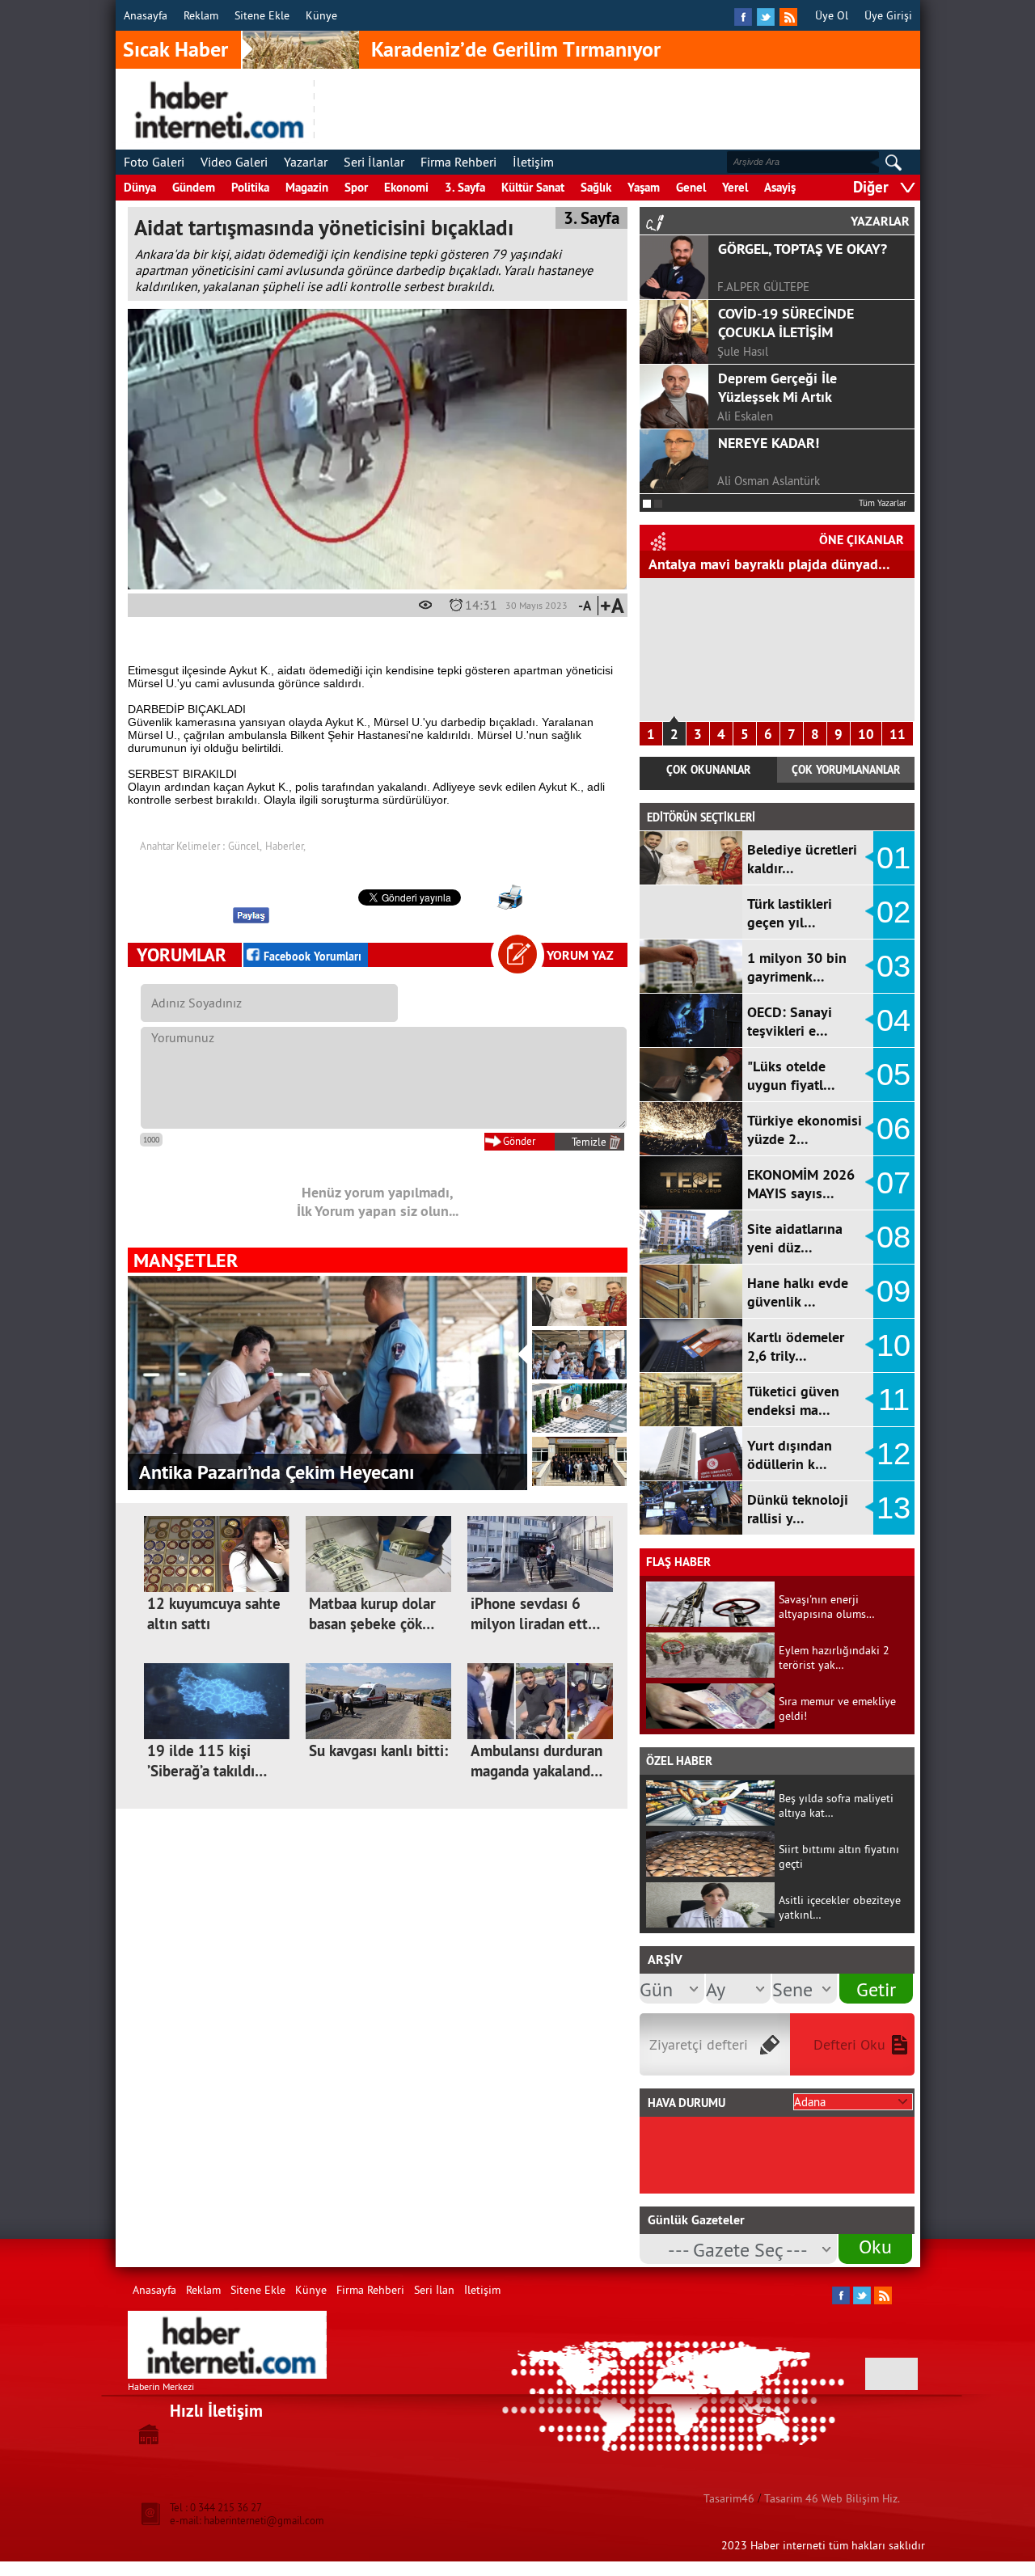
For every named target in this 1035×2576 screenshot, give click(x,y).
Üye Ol (832, 15)
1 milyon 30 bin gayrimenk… (797, 967)
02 (893, 912)
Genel (691, 187)
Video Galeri (234, 162)
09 (893, 1291)
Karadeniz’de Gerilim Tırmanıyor (516, 49)
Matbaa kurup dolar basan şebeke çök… (372, 1614)
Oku (875, 2246)
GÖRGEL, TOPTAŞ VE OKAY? (803, 249)
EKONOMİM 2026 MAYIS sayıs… (801, 1184)
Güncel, (245, 846)
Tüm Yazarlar (883, 503)
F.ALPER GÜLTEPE (763, 287)
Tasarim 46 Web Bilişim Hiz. (832, 2498)
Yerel (735, 187)
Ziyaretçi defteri (699, 2044)
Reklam (201, 15)
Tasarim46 (729, 2498)
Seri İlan (434, 2290)
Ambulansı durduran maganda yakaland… (537, 1761)
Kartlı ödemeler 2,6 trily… (796, 1346)
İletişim (533, 162)
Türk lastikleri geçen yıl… (790, 913)
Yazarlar (306, 162)
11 (898, 734)
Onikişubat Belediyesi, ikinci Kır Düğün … (306, 1472)
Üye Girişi (888, 15)
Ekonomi (406, 187)
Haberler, (285, 846)
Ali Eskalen (745, 416)
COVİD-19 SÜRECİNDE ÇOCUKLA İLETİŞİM (786, 323)
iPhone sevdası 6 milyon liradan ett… (535, 1614)
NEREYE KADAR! (769, 443)
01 (893, 858)
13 (893, 1508)
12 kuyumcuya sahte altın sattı (214, 1614)
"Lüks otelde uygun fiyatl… (791, 1075)
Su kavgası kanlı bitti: (378, 1751)
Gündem (194, 187)
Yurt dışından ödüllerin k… (790, 1455)
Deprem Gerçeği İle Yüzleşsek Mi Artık (777, 387)
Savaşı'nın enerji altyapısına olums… (827, 1607)
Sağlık (596, 187)
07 (893, 1183)
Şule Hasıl (743, 351)
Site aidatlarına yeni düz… (795, 1238)
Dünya (140, 187)
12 (893, 1454)
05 (893, 1075)
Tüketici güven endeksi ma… (793, 1400)
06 (893, 1129)
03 (893, 966)
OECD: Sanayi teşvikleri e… (790, 1021)
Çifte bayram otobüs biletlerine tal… (762, 564)
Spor (356, 187)
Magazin (307, 187)
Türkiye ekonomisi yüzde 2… (805, 1130)
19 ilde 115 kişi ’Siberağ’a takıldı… (207, 1761)
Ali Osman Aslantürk (769, 481)
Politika (250, 187)
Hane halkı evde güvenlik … (798, 1292)
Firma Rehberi (458, 162)
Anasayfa (146, 15)
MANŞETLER (186, 1260)
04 (893, 1020)
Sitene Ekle (262, 15)
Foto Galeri (154, 162)
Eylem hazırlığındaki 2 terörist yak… (834, 1658)
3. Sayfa (465, 187)
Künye (321, 15)
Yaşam (644, 187)
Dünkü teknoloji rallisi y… (798, 1509)
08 (893, 1237)
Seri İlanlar (374, 162)
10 (866, 734)
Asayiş (780, 187)
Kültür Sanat (533, 187)
